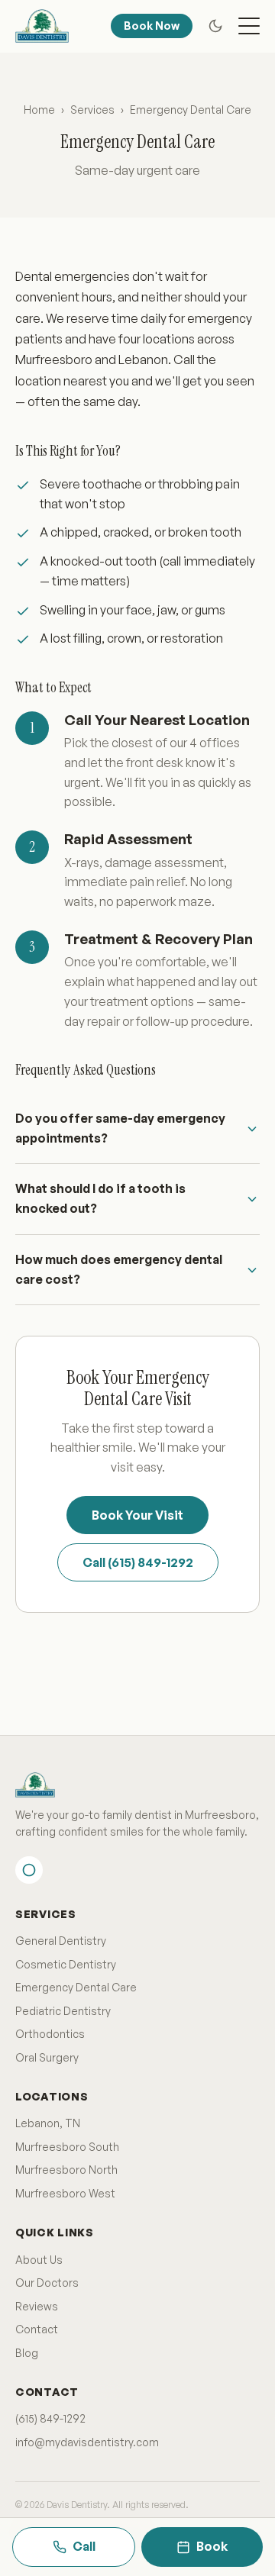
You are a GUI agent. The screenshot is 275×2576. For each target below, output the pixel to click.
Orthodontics (50, 2034)
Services (92, 110)
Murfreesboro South (67, 2147)
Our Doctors (47, 2283)
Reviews (37, 2306)
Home (39, 110)
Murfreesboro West (65, 2193)
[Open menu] (249, 26)
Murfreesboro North (66, 2170)
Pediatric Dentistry (63, 2011)
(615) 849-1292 (50, 2418)
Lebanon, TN (48, 2123)
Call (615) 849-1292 (138, 1562)
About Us (39, 2260)
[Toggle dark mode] (215, 26)
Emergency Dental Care (76, 1987)
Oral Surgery (47, 2057)
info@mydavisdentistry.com (87, 2442)
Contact (37, 2329)
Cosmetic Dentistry (66, 1964)
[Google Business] (29, 1870)
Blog (27, 2353)
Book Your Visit (137, 1515)
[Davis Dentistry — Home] (42, 26)
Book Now (152, 26)
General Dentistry (61, 1941)
